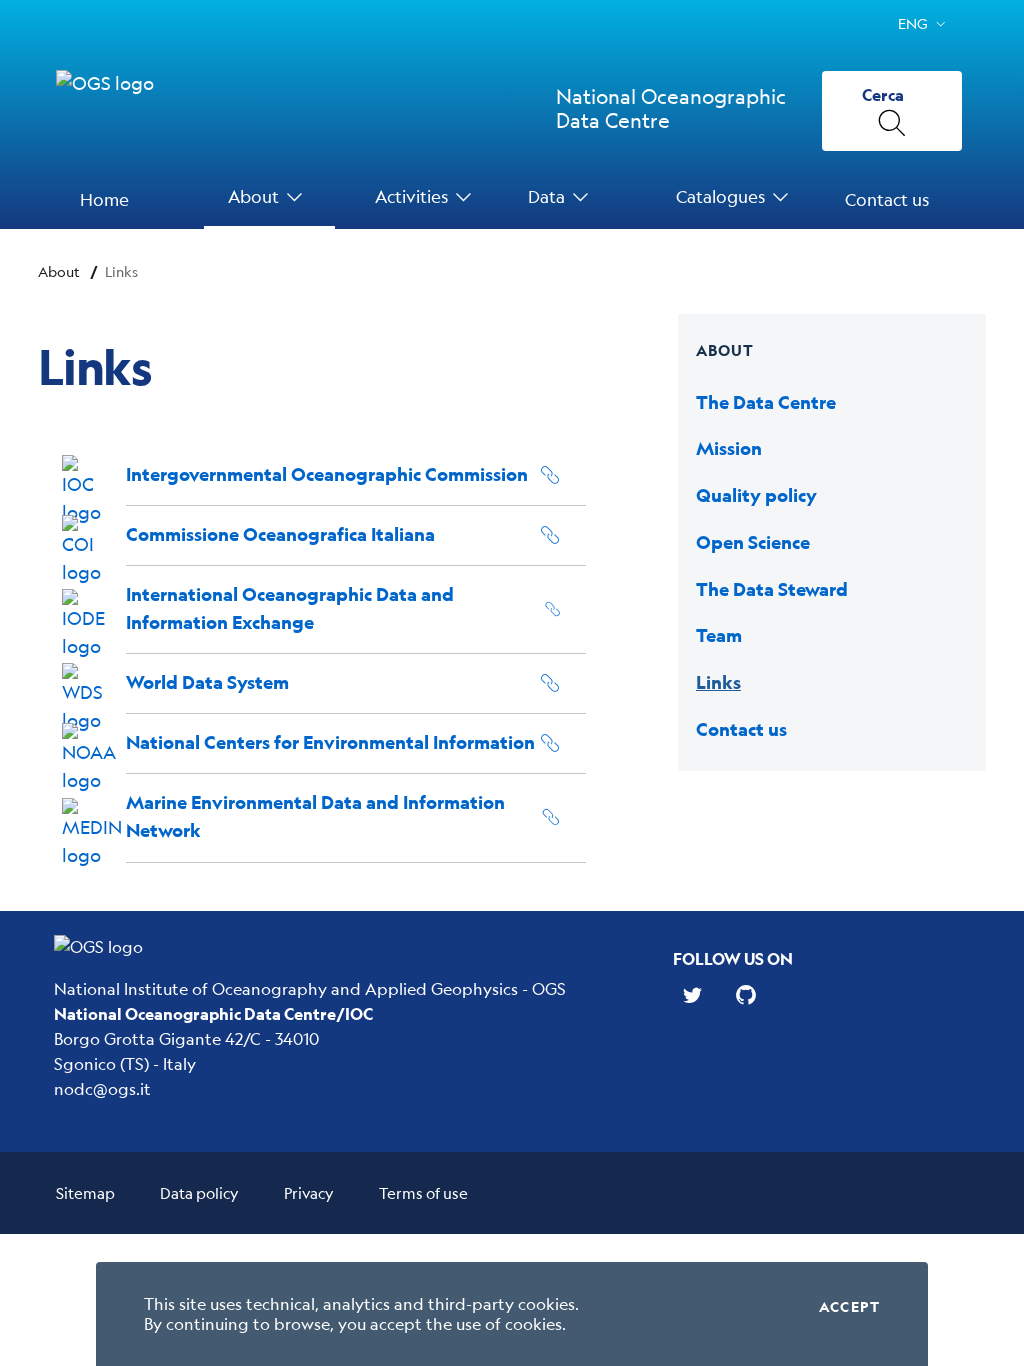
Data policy (199, 1192)
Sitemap (85, 1192)
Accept (849, 1307)
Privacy (309, 1192)
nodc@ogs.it (102, 1088)
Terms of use (423, 1192)
